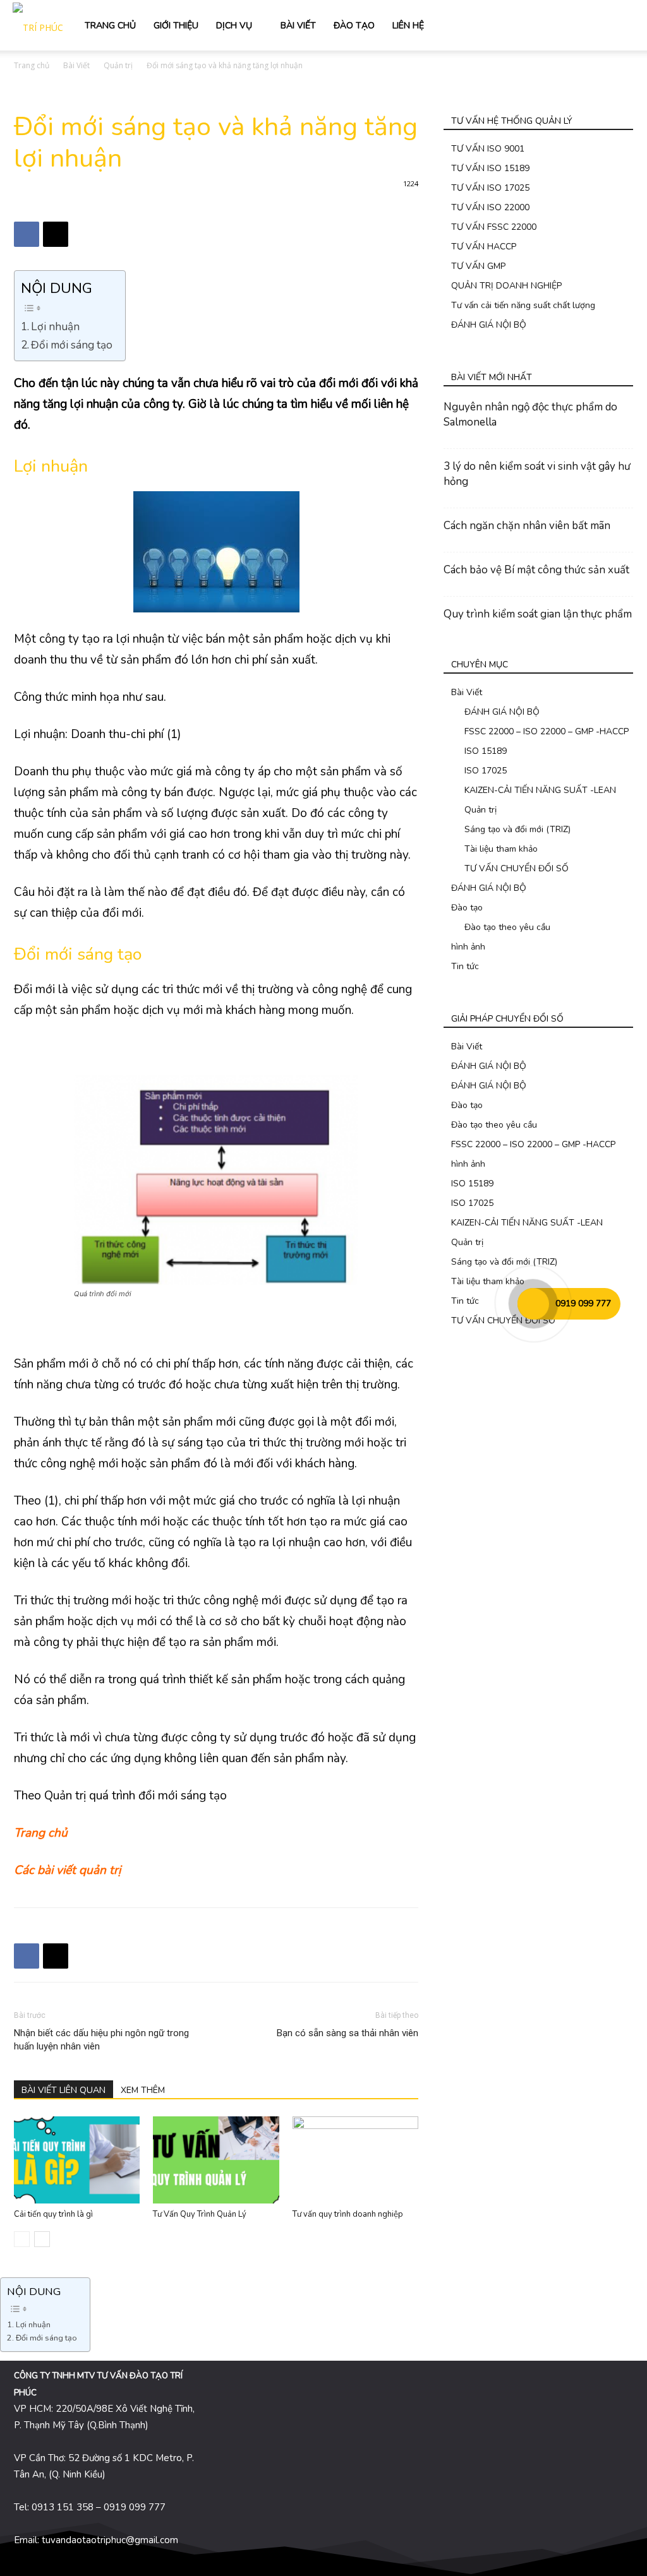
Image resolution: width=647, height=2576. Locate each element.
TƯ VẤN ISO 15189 (490, 168)
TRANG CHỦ (110, 26)
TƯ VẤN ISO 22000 (490, 207)
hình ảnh (468, 947)
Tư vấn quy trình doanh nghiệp (348, 2214)
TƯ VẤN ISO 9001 (488, 149)
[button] (619, 26)
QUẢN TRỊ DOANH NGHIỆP (506, 286)
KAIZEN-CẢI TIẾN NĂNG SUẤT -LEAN (540, 790)
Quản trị (118, 65)
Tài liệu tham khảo (501, 849)
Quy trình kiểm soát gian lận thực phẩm (538, 614)
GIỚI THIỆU (176, 26)
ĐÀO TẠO (354, 26)
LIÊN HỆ (408, 26)
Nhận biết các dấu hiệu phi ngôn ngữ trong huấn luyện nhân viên (101, 2040)
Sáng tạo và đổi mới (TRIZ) (517, 829)
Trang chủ (32, 65)
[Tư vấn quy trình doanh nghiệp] (355, 2160)
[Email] (56, 234)
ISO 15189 (486, 751)
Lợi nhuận (55, 327)
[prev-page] (22, 2239)
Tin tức (465, 966)
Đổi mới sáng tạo (72, 345)
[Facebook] (27, 234)
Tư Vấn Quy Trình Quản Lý (200, 2214)
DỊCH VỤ (234, 26)
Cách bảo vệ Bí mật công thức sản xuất (536, 570)
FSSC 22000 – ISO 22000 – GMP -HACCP (547, 731)
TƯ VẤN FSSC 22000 (494, 227)
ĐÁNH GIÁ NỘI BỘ (489, 325)
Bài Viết (76, 65)
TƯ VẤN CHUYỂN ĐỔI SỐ (517, 868)
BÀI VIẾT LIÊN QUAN (63, 2090)
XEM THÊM (143, 2090)
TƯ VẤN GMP (478, 266)
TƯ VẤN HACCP (484, 247)
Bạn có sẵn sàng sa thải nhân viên (348, 2033)
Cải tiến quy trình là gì (53, 2214)
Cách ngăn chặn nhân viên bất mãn (527, 526)
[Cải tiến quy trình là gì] (77, 2160)
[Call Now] (533, 1304)
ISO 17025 (486, 771)
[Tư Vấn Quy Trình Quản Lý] (216, 2160)
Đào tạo (467, 908)
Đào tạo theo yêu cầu (507, 927)
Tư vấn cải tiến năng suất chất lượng (523, 305)
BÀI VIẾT (298, 26)
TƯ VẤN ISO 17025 (490, 188)
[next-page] (42, 2239)
